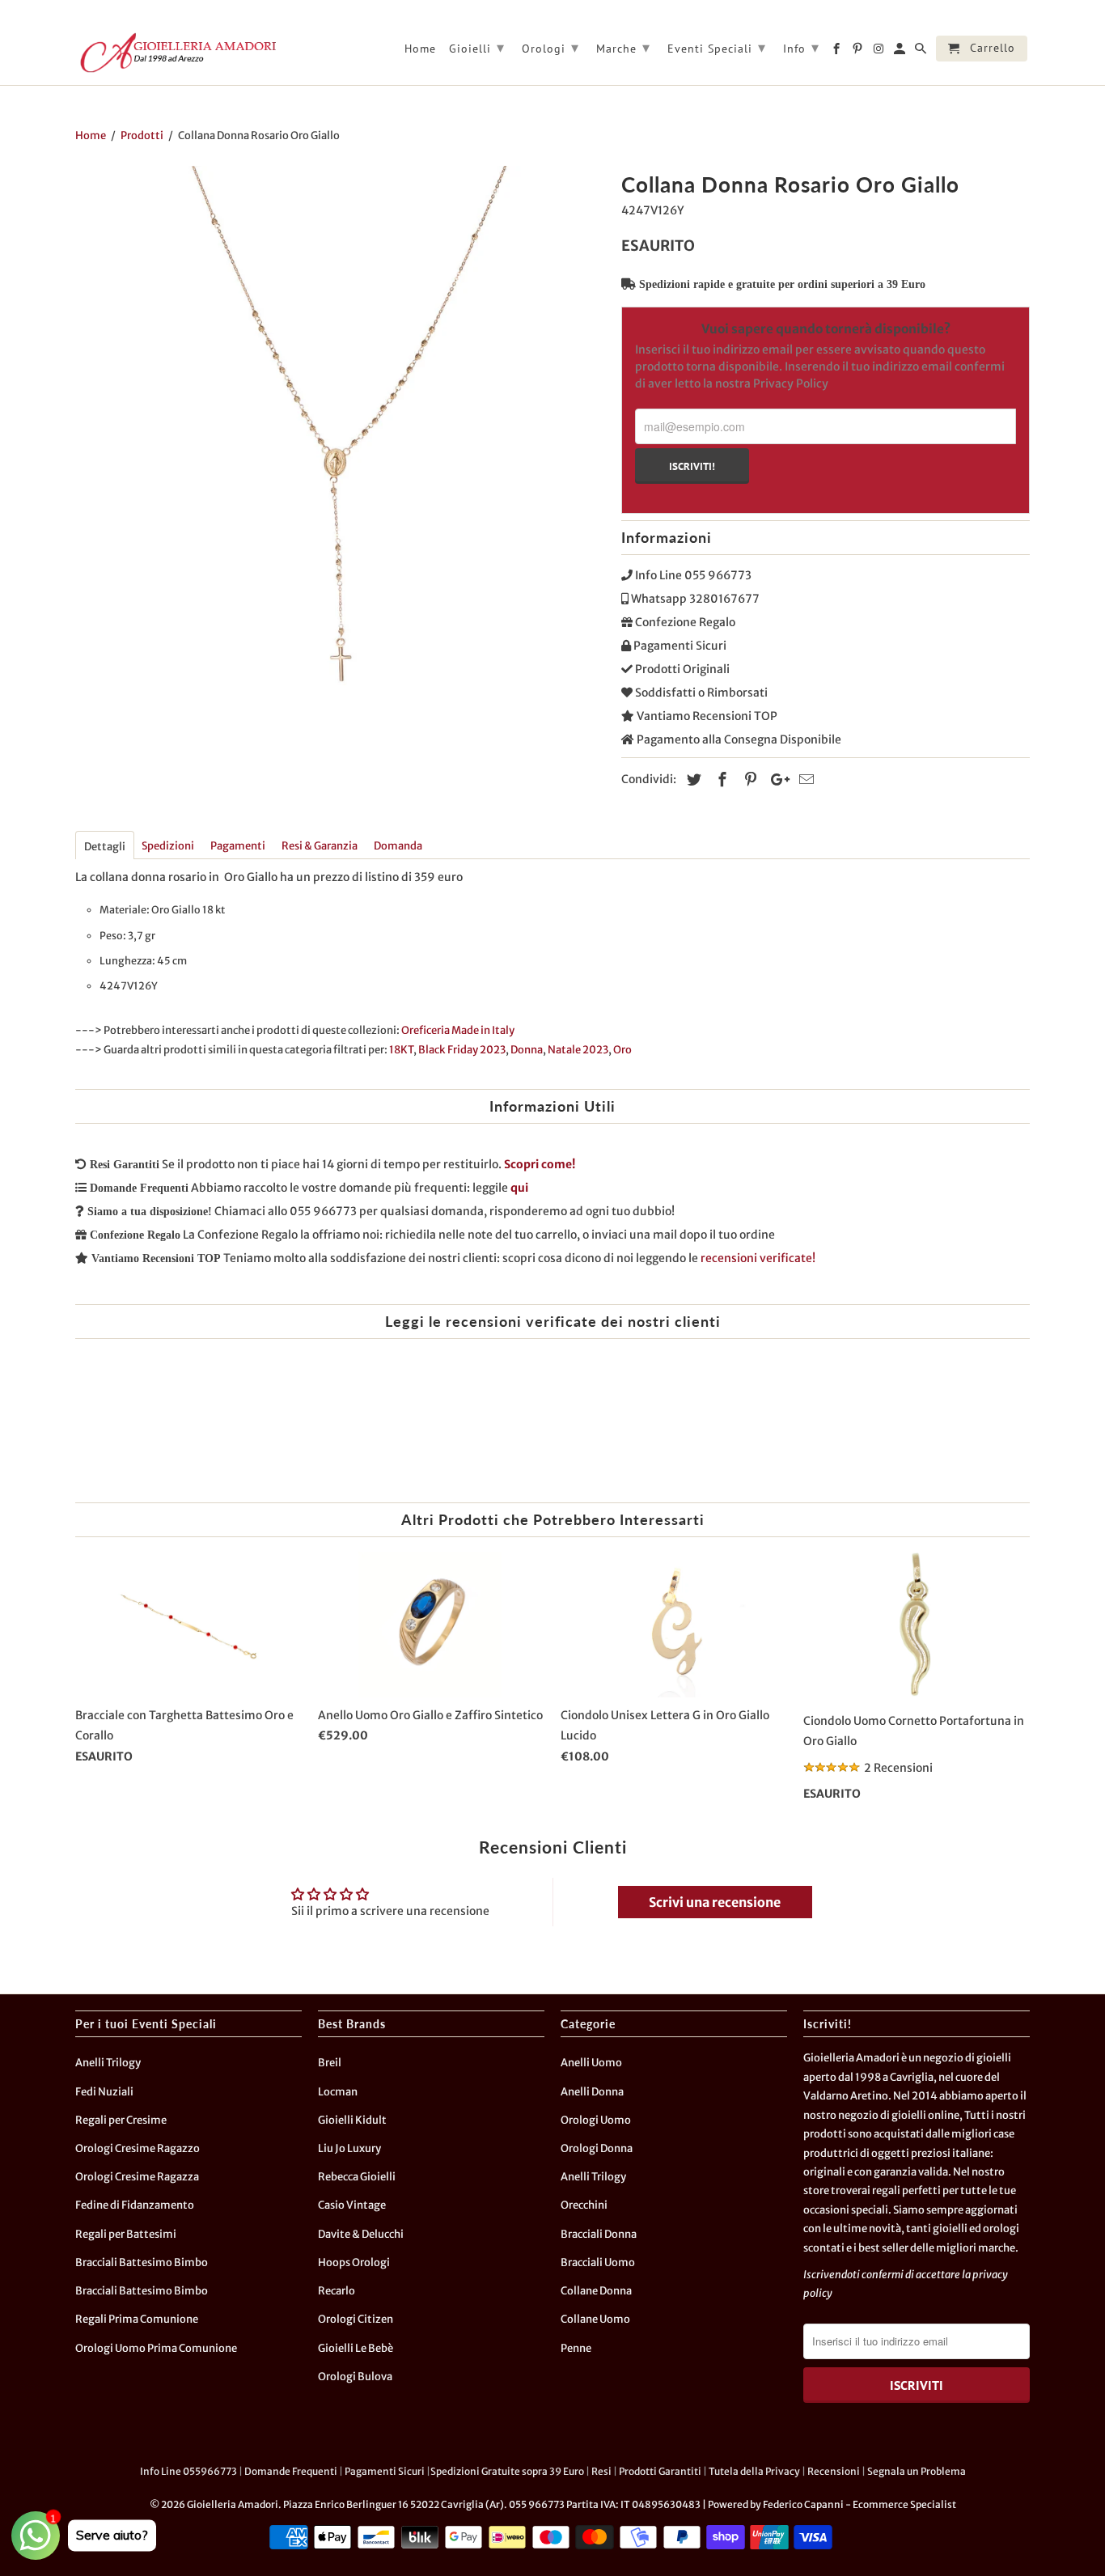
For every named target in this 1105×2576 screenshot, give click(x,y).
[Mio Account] (901, 52)
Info (801, 47)
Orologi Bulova (355, 2377)
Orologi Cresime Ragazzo (138, 2148)
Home (420, 49)
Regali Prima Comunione (137, 2319)
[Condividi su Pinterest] (748, 780)
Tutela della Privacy (754, 2471)
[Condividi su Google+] (776, 780)
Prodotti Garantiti (660, 2471)
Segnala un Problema (917, 2471)
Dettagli (105, 847)
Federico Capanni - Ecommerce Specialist (859, 2504)
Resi (601, 2471)
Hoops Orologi (354, 2262)
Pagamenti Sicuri (385, 2471)
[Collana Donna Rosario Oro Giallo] (340, 431)
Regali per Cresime (121, 2120)
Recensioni (834, 2471)
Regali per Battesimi (126, 2234)
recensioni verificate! (758, 1258)
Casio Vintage (352, 2205)
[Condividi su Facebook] (720, 780)
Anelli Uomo (591, 2063)
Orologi (550, 47)
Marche (623, 47)
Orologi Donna (597, 2148)
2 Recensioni (898, 1768)
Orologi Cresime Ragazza (137, 2177)
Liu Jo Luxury (349, 2148)
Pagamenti (238, 846)
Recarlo (337, 2291)
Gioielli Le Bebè (356, 2348)
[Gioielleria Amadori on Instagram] (880, 52)
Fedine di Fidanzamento (135, 2205)
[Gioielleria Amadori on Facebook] (838, 52)
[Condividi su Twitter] (692, 780)
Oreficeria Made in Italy (458, 1030)
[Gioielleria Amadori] (176, 53)
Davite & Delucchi (361, 2234)
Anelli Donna (592, 2092)
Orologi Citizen (356, 2319)
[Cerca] (922, 52)
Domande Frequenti (291, 2471)
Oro (622, 1050)
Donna (527, 1050)
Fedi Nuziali (104, 2092)
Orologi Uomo (596, 2120)
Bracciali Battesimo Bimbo (142, 2262)
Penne (576, 2348)
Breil (330, 2063)
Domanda (398, 846)
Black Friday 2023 (462, 1050)
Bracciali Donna (599, 2234)
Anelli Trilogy (108, 2063)
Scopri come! (540, 1164)
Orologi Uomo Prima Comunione (156, 2348)
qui (519, 1188)
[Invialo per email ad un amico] (804, 780)
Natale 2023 (578, 1050)
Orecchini (584, 2205)
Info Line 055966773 (188, 2471)
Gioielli (477, 47)
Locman (338, 2092)
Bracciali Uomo (598, 2262)
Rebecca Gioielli (357, 2177)
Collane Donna (596, 2291)
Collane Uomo (595, 2319)
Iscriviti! (692, 466)
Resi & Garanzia (320, 846)
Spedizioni (168, 846)
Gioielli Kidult (352, 2120)
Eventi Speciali (717, 47)
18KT (401, 1050)
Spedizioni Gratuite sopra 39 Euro (507, 2471)
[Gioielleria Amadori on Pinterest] (859, 52)
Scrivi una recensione (715, 1902)
